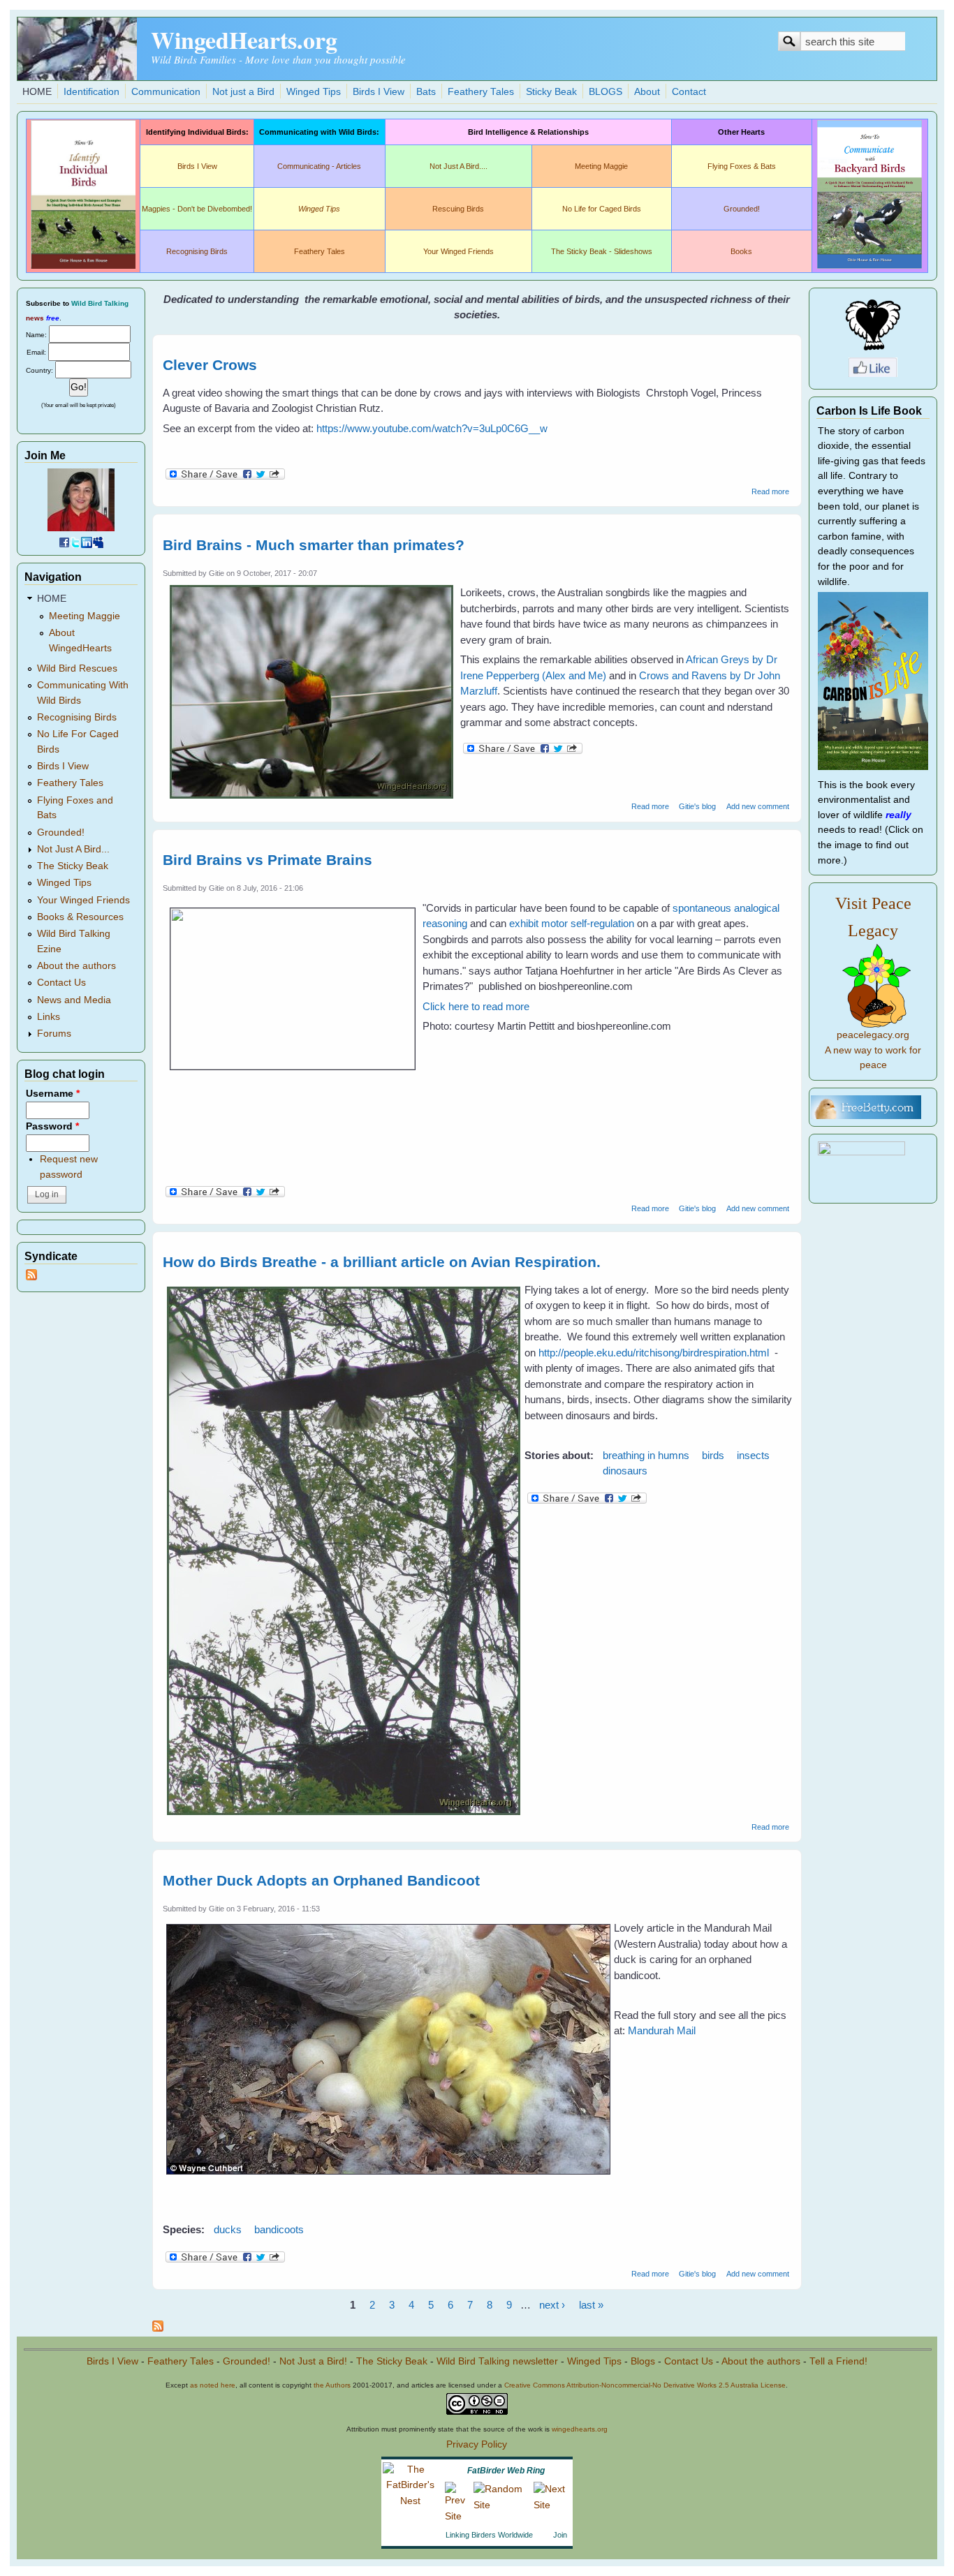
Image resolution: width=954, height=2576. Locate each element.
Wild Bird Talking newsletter (497, 2361)
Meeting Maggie (601, 166)
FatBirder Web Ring (506, 2471)
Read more (770, 491)
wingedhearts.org (580, 2429)
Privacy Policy (477, 2444)
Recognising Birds (197, 251)
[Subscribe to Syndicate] (31, 1277)
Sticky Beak (551, 92)
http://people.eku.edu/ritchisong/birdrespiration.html (654, 1353)
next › (552, 2305)
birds (713, 1455)
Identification (91, 92)
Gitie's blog (697, 806)
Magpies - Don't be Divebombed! (197, 209)
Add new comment (758, 806)
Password (52, 1126)
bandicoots (279, 2229)
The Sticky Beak (73, 866)
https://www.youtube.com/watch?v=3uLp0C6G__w (432, 428)
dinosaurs (625, 1471)
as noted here (213, 2385)
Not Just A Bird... (73, 849)
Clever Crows (210, 365)
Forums (54, 1034)
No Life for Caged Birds (602, 209)
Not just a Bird (243, 92)
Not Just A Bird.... (458, 166)
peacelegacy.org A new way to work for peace (873, 1050)
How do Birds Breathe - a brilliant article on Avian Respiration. (382, 1262)
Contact (689, 92)
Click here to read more (476, 1006)
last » (591, 2305)
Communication (166, 92)
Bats (426, 92)
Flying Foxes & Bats (742, 166)
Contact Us (61, 983)
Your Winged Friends (458, 251)
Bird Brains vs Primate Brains (267, 860)
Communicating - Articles (319, 166)
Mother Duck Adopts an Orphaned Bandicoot (321, 1880)
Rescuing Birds (458, 209)
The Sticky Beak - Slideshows (602, 251)
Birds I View (379, 92)
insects (753, 1455)
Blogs (643, 2361)
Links (49, 1017)
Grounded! (742, 209)
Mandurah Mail (662, 2030)
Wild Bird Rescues (77, 668)
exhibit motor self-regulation (573, 923)
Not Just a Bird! (313, 2361)
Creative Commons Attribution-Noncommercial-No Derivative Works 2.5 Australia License (645, 2385)
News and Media (74, 1000)
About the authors (76, 966)
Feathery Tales (481, 92)
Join (560, 2535)
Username (53, 1094)
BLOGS (606, 92)
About (647, 92)
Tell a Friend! (838, 2361)
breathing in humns (646, 1455)
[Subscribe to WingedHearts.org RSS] (158, 2328)
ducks (228, 2229)
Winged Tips (314, 92)
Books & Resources (80, 917)
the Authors (332, 2385)
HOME (37, 92)
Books (741, 251)
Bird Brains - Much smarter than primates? (314, 545)
